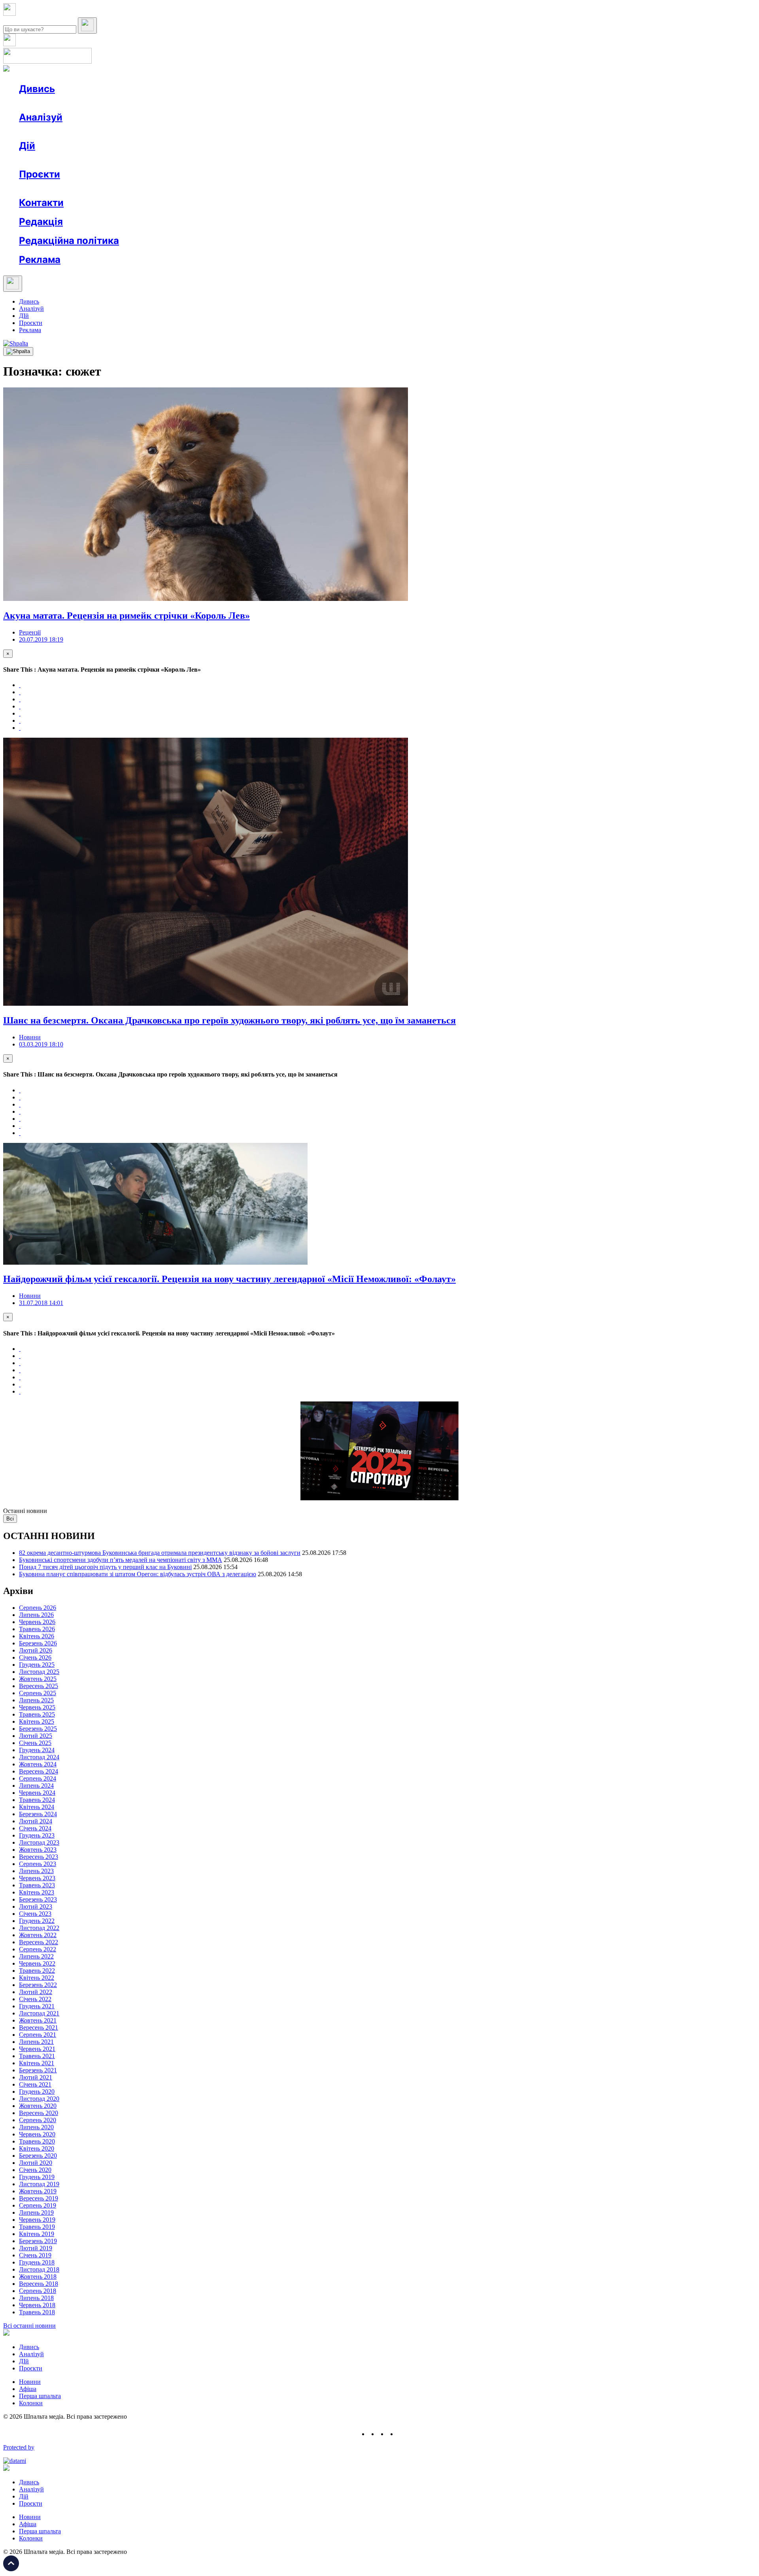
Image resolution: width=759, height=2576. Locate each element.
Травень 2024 (37, 1800)
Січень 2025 (35, 1743)
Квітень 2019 (37, 2234)
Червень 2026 (37, 1622)
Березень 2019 (38, 2241)
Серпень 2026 (38, 1608)
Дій (27, 146)
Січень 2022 (35, 1999)
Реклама (190, 160)
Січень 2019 (35, 2255)
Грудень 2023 (37, 1835)
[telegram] (402, 2434)
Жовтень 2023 (38, 1850)
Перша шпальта (40, 2396)
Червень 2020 (37, 2134)
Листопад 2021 (39, 2013)
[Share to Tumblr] (20, 706)
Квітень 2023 (37, 1892)
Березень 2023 (38, 1899)
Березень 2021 (38, 2070)
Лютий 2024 (36, 1821)
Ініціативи (104, 160)
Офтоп (140, 103)
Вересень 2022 (39, 1942)
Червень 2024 (37, 1793)
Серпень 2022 (38, 1949)
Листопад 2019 (39, 2184)
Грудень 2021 (37, 2006)
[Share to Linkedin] (20, 720)
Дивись (37, 89)
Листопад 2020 (39, 2099)
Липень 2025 (36, 1700)
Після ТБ (363, 188)
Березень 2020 (38, 2156)
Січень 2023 (35, 1914)
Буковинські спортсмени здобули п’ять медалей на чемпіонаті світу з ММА (121, 1560)
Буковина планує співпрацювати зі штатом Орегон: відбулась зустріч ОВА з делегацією (138, 1574)
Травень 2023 (37, 1885)
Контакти (41, 203)
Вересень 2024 (39, 1771)
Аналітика (49, 131)
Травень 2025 (37, 1714)
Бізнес (162, 160)
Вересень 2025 (39, 1686)
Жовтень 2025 (38, 1679)
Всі (10, 1519)
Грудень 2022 (37, 1921)
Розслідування (90, 131)
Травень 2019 (37, 2227)
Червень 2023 (37, 1878)
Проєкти (40, 174)
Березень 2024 (38, 1814)
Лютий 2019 (36, 2248)
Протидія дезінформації (243, 188)
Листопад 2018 (39, 2269)
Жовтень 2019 (38, 2191)
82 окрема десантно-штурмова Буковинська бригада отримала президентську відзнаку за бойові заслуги (160, 1553)
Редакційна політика (69, 241)
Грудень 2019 (37, 2177)
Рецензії (71, 160)
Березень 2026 (38, 1643)
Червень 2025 (37, 1707)
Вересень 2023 (39, 1857)
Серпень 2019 (38, 2205)
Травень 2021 (37, 2056)
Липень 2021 (36, 2042)
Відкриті (97, 188)
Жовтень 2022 (38, 1935)
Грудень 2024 (37, 1750)
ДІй (24, 316)
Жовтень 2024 (38, 1764)
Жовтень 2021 (38, 2020)
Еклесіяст (396, 188)
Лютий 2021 (36, 2077)
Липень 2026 (36, 1615)
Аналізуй (41, 117)
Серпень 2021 (38, 2035)
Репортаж (110, 103)
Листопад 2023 (39, 1842)
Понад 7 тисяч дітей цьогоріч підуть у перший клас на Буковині (105, 1567)
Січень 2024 (35, 1828)
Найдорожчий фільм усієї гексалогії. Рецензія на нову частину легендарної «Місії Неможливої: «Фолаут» (229, 1279)
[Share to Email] (20, 728)
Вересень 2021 (39, 2027)
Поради (136, 160)
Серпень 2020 (38, 2120)
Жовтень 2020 (38, 2106)
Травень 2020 (37, 2141)
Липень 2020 (36, 2127)
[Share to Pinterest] (20, 713)
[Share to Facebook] (20, 685)
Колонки (129, 131)
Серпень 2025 (38, 1693)
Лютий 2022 (36, 1992)
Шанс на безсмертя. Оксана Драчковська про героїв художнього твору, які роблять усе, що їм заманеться (229, 1020)
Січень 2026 (35, 1657)
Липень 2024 (36, 1786)
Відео (164, 103)
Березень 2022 (38, 1985)
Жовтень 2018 (38, 2277)
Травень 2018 (37, 2312)
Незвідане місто (56, 188)
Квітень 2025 (37, 1721)
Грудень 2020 (37, 2092)
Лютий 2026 (36, 1650)
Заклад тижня (185, 188)
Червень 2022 (37, 1963)
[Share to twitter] (20, 692)
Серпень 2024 (38, 1778)
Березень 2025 (38, 1729)
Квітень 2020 (37, 2148)
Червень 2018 (37, 2305)
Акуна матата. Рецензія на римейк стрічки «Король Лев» (126, 616)
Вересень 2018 (39, 2284)
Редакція (41, 222)
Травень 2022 (37, 1971)
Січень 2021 (35, 2084)
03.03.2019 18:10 (41, 1044)
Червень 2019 (37, 2220)
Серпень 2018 (38, 2291)
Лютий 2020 (36, 2163)
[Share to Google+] (20, 699)
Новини (46, 103)
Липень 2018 (36, 2298)
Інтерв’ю (76, 103)
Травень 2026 (37, 1629)
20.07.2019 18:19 (41, 639)
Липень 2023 (36, 1871)
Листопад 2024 (39, 1757)
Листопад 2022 (39, 1928)
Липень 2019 (36, 2212)
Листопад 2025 (39, 1672)
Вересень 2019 (39, 2198)
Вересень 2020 (39, 2113)
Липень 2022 (36, 1956)
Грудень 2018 (37, 2262)
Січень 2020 (35, 2170)
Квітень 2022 (37, 1978)
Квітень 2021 (37, 2063)
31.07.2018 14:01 (41, 1303)
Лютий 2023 (36, 1907)
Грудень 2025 (37, 1665)
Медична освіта (138, 188)
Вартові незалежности (313, 188)
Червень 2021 (37, 2049)
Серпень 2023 (38, 1864)
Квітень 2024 (37, 1807)
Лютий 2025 (36, 1736)
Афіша (43, 160)
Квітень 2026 (37, 1636)
